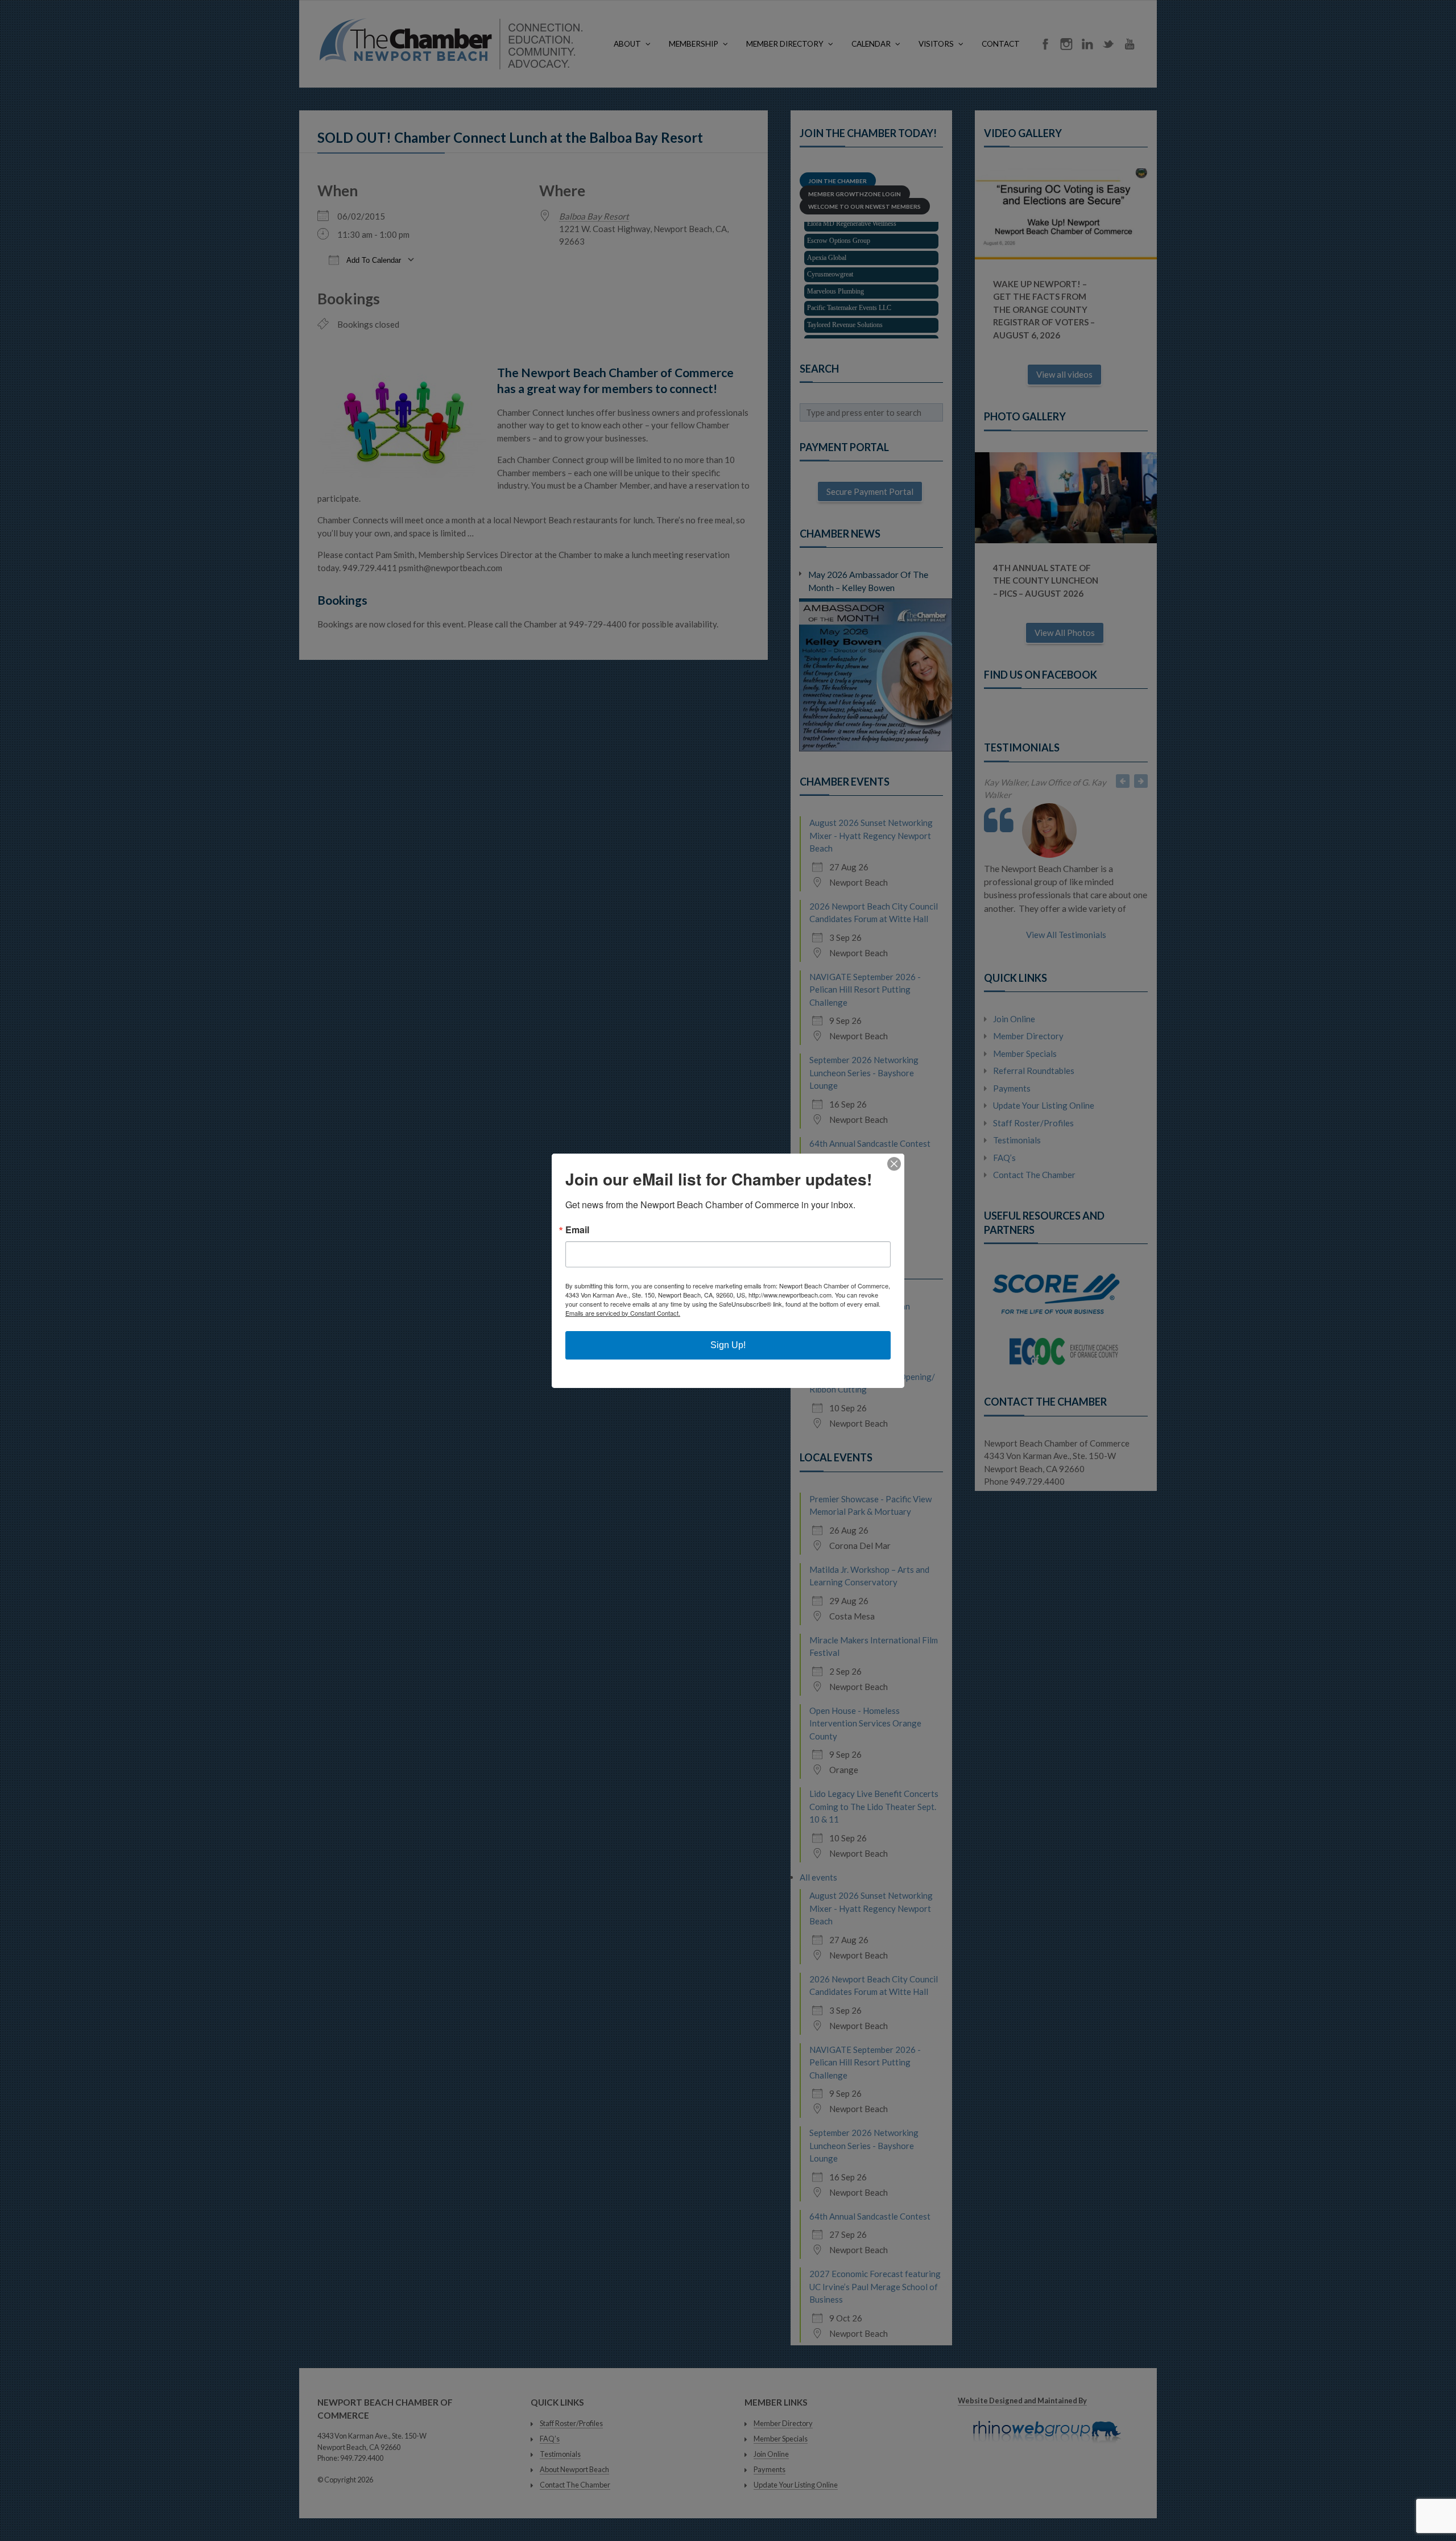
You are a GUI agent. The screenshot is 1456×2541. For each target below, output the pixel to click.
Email (577, 1230)
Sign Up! (728, 1345)
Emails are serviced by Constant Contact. (623, 1313)
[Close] (894, 1164)
